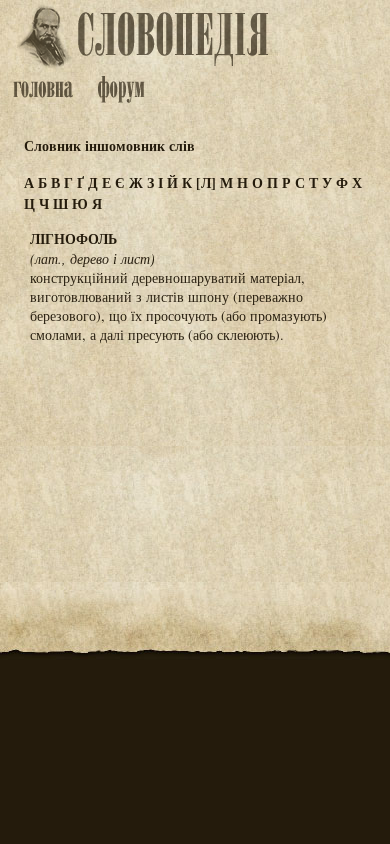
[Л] (206, 182)
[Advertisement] (195, 458)
